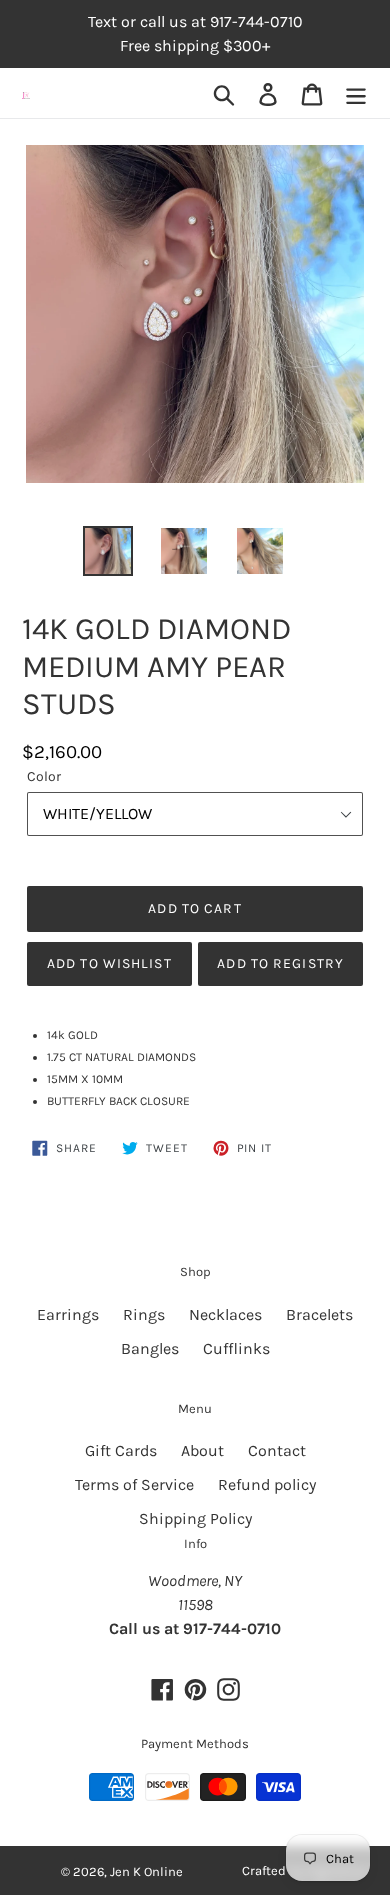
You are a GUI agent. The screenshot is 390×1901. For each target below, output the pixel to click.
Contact (277, 1450)
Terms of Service (134, 1484)
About (202, 1450)
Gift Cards (121, 1450)
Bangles (150, 1348)
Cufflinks (236, 1348)
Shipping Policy (195, 1518)
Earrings (68, 1314)
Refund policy (267, 1484)
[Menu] (356, 93)
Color (44, 776)
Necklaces (225, 1314)
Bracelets (319, 1314)
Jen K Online (146, 1871)
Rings (144, 1314)
